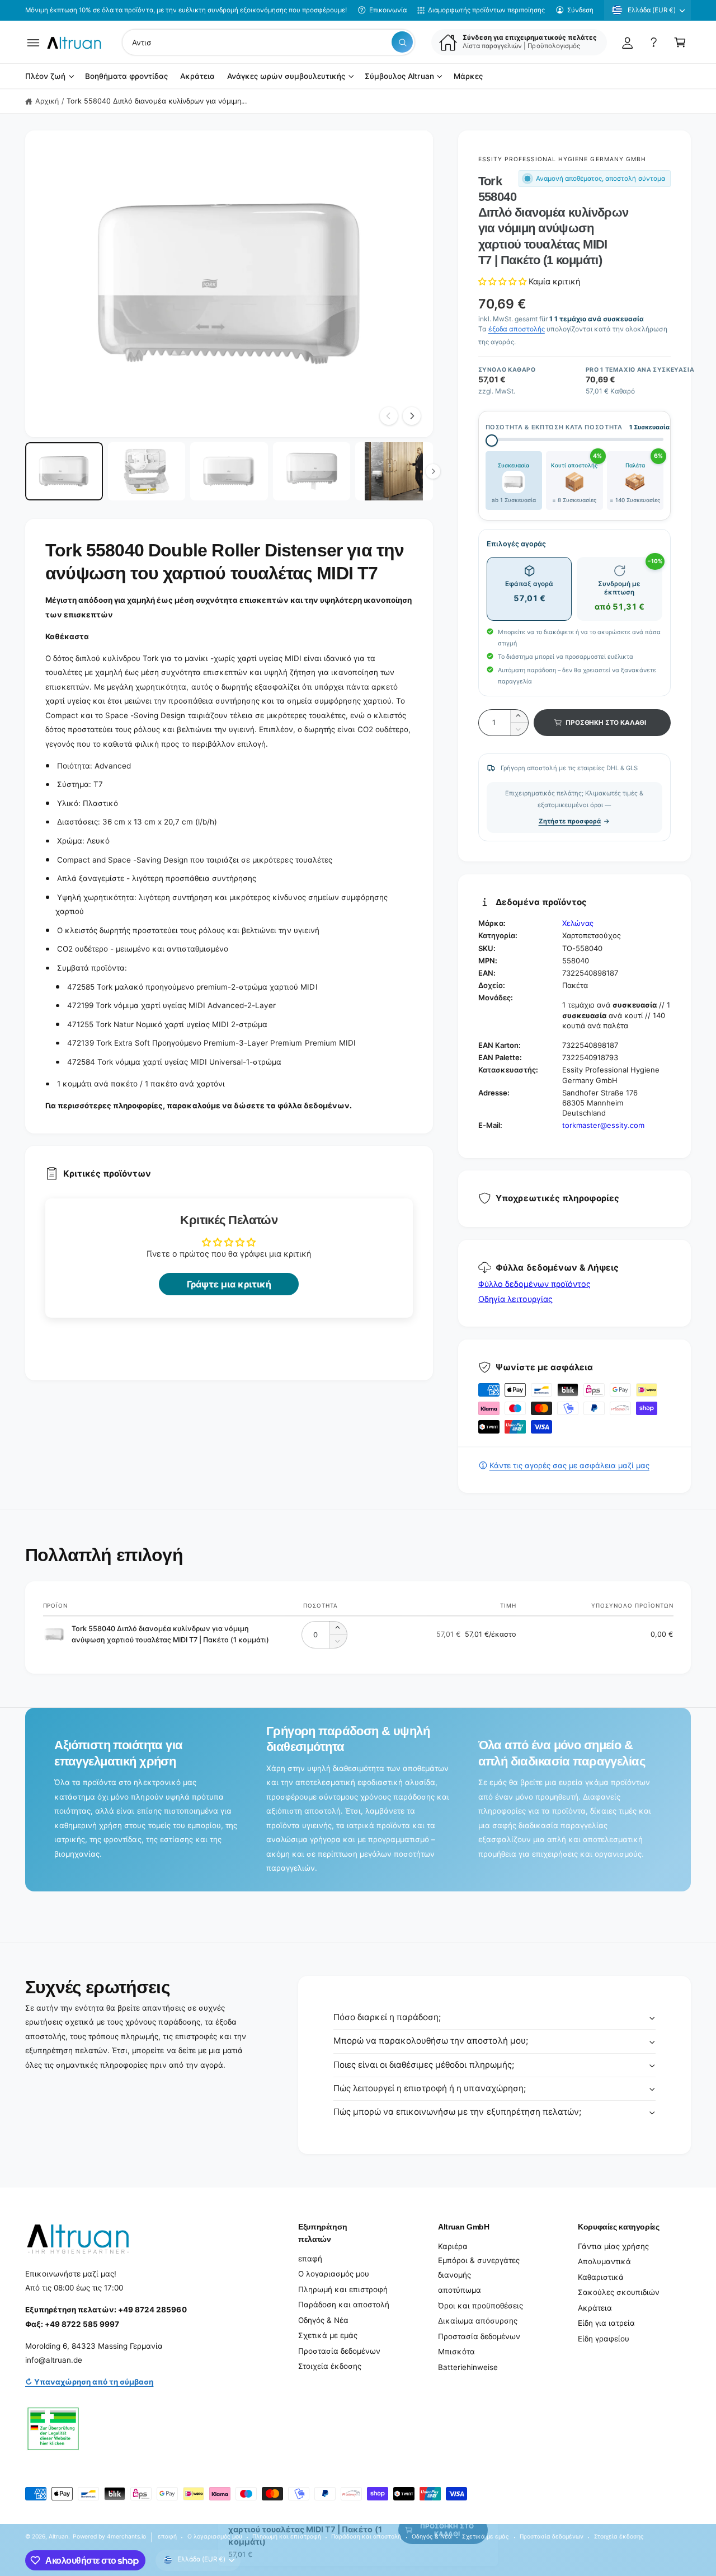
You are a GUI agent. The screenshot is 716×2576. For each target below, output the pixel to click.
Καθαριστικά (601, 2277)
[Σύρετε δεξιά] (412, 416)
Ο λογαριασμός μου (334, 2274)
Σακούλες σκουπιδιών (619, 2292)
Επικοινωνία (388, 10)
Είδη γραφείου (604, 2339)
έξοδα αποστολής (517, 329)
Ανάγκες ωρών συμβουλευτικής (286, 77)
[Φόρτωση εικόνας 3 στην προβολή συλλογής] (229, 471)
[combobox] (268, 42)
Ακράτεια (595, 2308)
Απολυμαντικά (604, 2261)
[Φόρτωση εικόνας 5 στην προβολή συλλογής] (394, 471)
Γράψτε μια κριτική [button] (229, 1284)
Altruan (58, 2536)
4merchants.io (126, 2536)
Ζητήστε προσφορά (570, 821)
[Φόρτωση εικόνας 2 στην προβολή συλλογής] (147, 471)
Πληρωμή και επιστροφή (343, 2289)
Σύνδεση (580, 10)
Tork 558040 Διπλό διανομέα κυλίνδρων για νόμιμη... (157, 101)
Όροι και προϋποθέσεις (481, 2306)
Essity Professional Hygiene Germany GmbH (562, 159)
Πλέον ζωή (45, 77)
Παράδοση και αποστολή (344, 2305)
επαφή (310, 2259)
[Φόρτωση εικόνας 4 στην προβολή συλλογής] (312, 471)
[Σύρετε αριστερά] (389, 416)
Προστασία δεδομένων (339, 2351)
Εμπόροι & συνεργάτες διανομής (479, 2268)
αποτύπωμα (460, 2290)
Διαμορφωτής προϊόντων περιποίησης (486, 10)
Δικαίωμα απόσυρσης (478, 2321)
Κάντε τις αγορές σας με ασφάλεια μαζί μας (569, 1465)
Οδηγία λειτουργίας (515, 1299)
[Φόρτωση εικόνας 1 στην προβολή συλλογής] (64, 471)
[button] (33, 42)
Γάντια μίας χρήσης (613, 2246)
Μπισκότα (456, 2352)
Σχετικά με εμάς (328, 2335)
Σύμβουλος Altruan (399, 77)
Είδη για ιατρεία (606, 2323)
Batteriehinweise (468, 2367)
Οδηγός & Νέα (323, 2320)
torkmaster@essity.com (603, 1125)
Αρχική (47, 101)
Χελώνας (578, 923)
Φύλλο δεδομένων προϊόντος (534, 1284)
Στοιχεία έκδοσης (330, 2366)
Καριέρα (453, 2246)
